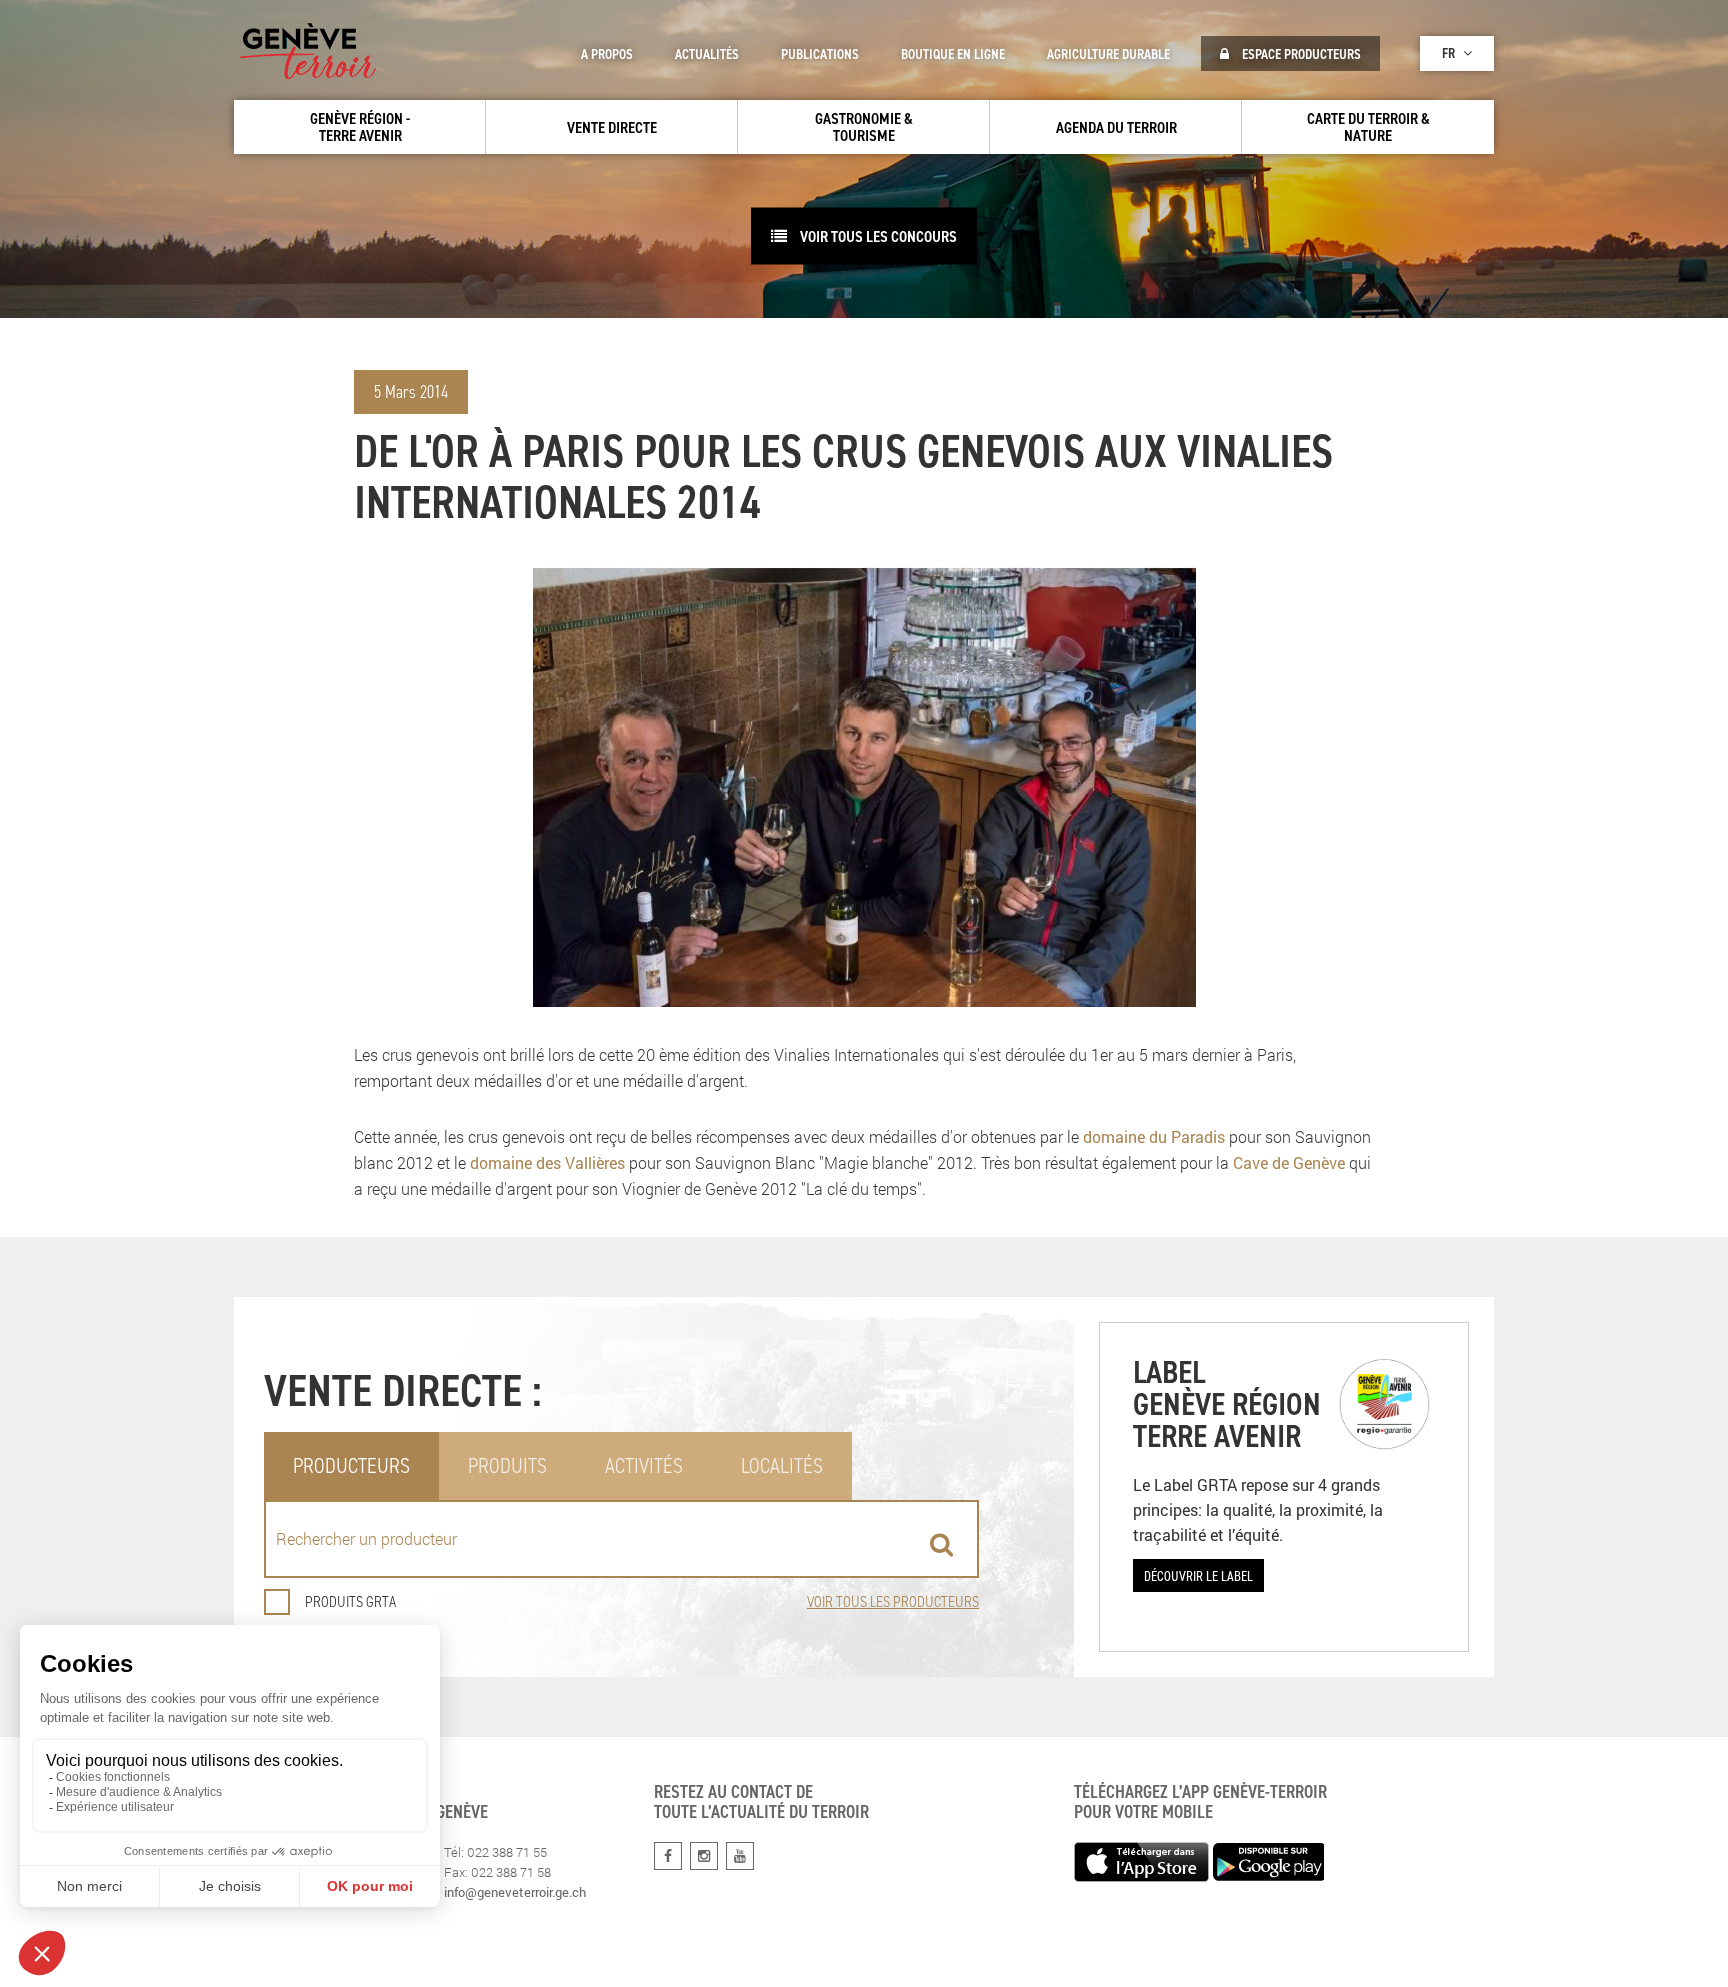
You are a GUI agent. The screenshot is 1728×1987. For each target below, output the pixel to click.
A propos (607, 54)
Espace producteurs (1300, 54)
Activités (644, 1465)
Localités (782, 1465)
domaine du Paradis (1154, 1136)
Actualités (707, 54)
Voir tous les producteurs (893, 1601)
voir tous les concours (877, 236)
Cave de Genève (1289, 1162)
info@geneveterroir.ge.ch (515, 1892)
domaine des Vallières (547, 1162)
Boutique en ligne (953, 54)
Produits (507, 1465)
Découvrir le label (1198, 1575)
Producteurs (351, 1465)
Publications (820, 54)
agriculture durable (1108, 54)
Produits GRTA (350, 1601)
